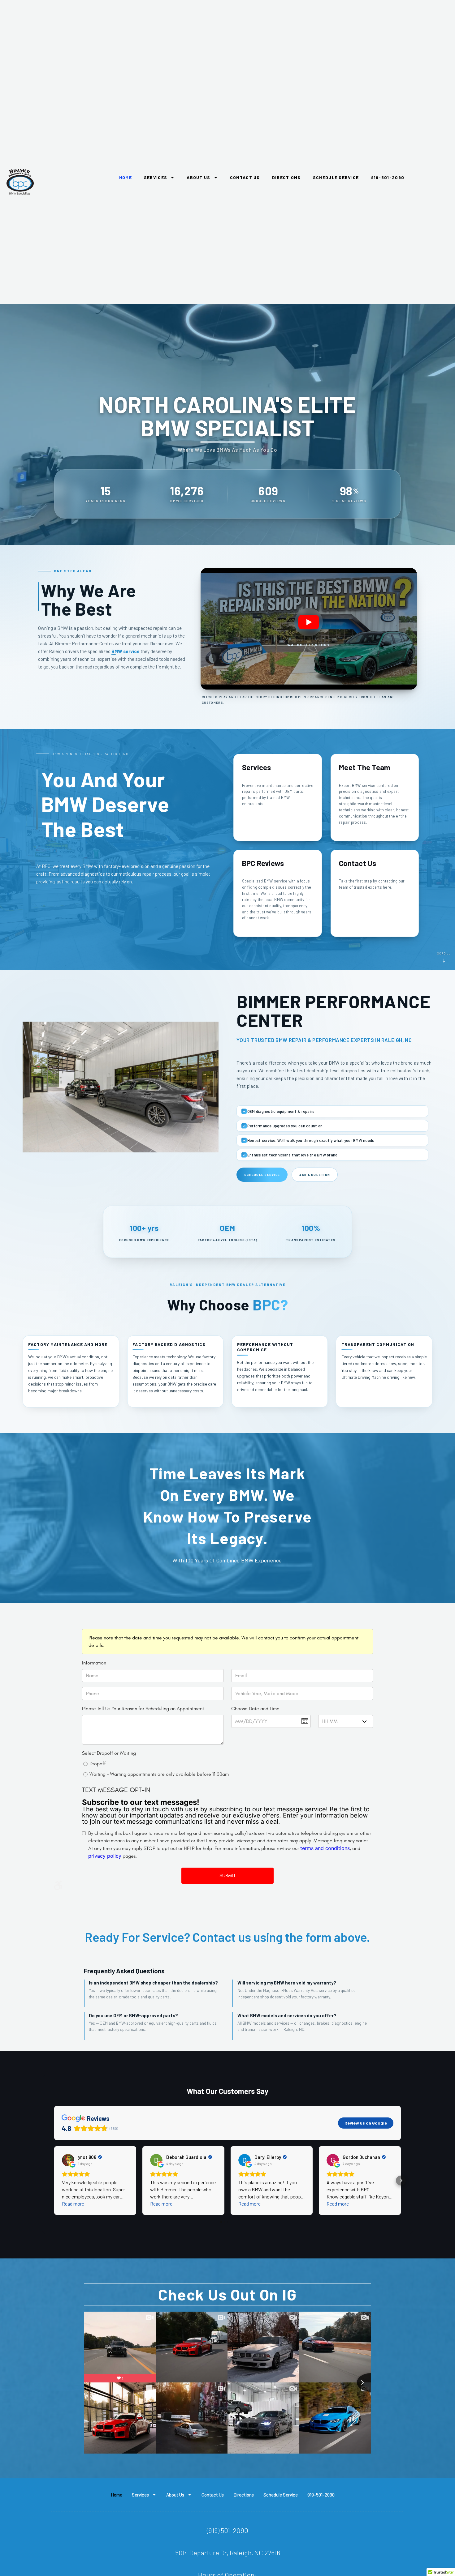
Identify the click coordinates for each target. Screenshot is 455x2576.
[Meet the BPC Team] (375, 797)
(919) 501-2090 (227, 2530)
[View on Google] (68, 2160)
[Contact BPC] (375, 893)
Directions (286, 177)
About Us (198, 177)
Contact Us (245, 177)
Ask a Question (315, 1175)
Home (126, 177)
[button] (309, 629)
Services (156, 177)
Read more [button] (73, 2204)
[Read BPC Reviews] (278, 893)
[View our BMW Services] (278, 797)
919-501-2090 (388, 177)
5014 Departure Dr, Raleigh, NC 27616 (228, 2553)
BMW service (126, 651)
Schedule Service (336, 177)
